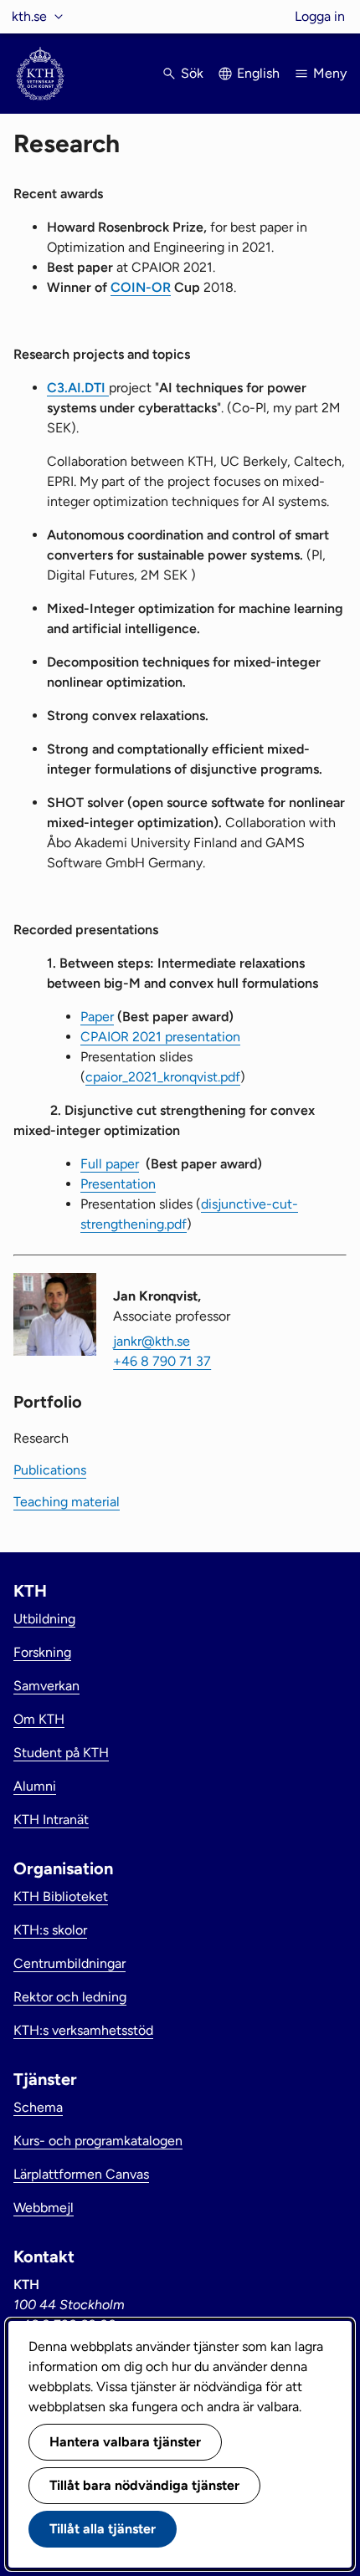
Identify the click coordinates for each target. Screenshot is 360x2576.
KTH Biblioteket (61, 1896)
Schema (38, 2107)
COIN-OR (141, 287)
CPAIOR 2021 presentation (160, 1037)
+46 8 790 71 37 (162, 1361)
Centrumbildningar (69, 1963)
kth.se (29, 16)
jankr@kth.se (152, 1341)
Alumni (35, 1786)
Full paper (110, 1164)
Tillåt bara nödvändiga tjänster (144, 2485)
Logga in (320, 16)
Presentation (118, 1184)
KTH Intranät (51, 1820)
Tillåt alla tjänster (103, 2529)
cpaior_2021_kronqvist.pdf (163, 1077)
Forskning (42, 1652)
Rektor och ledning (70, 1997)
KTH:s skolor (50, 1930)
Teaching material (67, 1502)
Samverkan (46, 1686)
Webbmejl (44, 2208)
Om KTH (39, 1719)
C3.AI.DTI (78, 388)
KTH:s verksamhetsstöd (83, 2030)
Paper (97, 1017)
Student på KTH (61, 1753)
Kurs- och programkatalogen (98, 2141)
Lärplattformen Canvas (81, 2174)
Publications (50, 1470)
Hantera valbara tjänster (125, 2442)
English (258, 73)
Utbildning (44, 1619)
